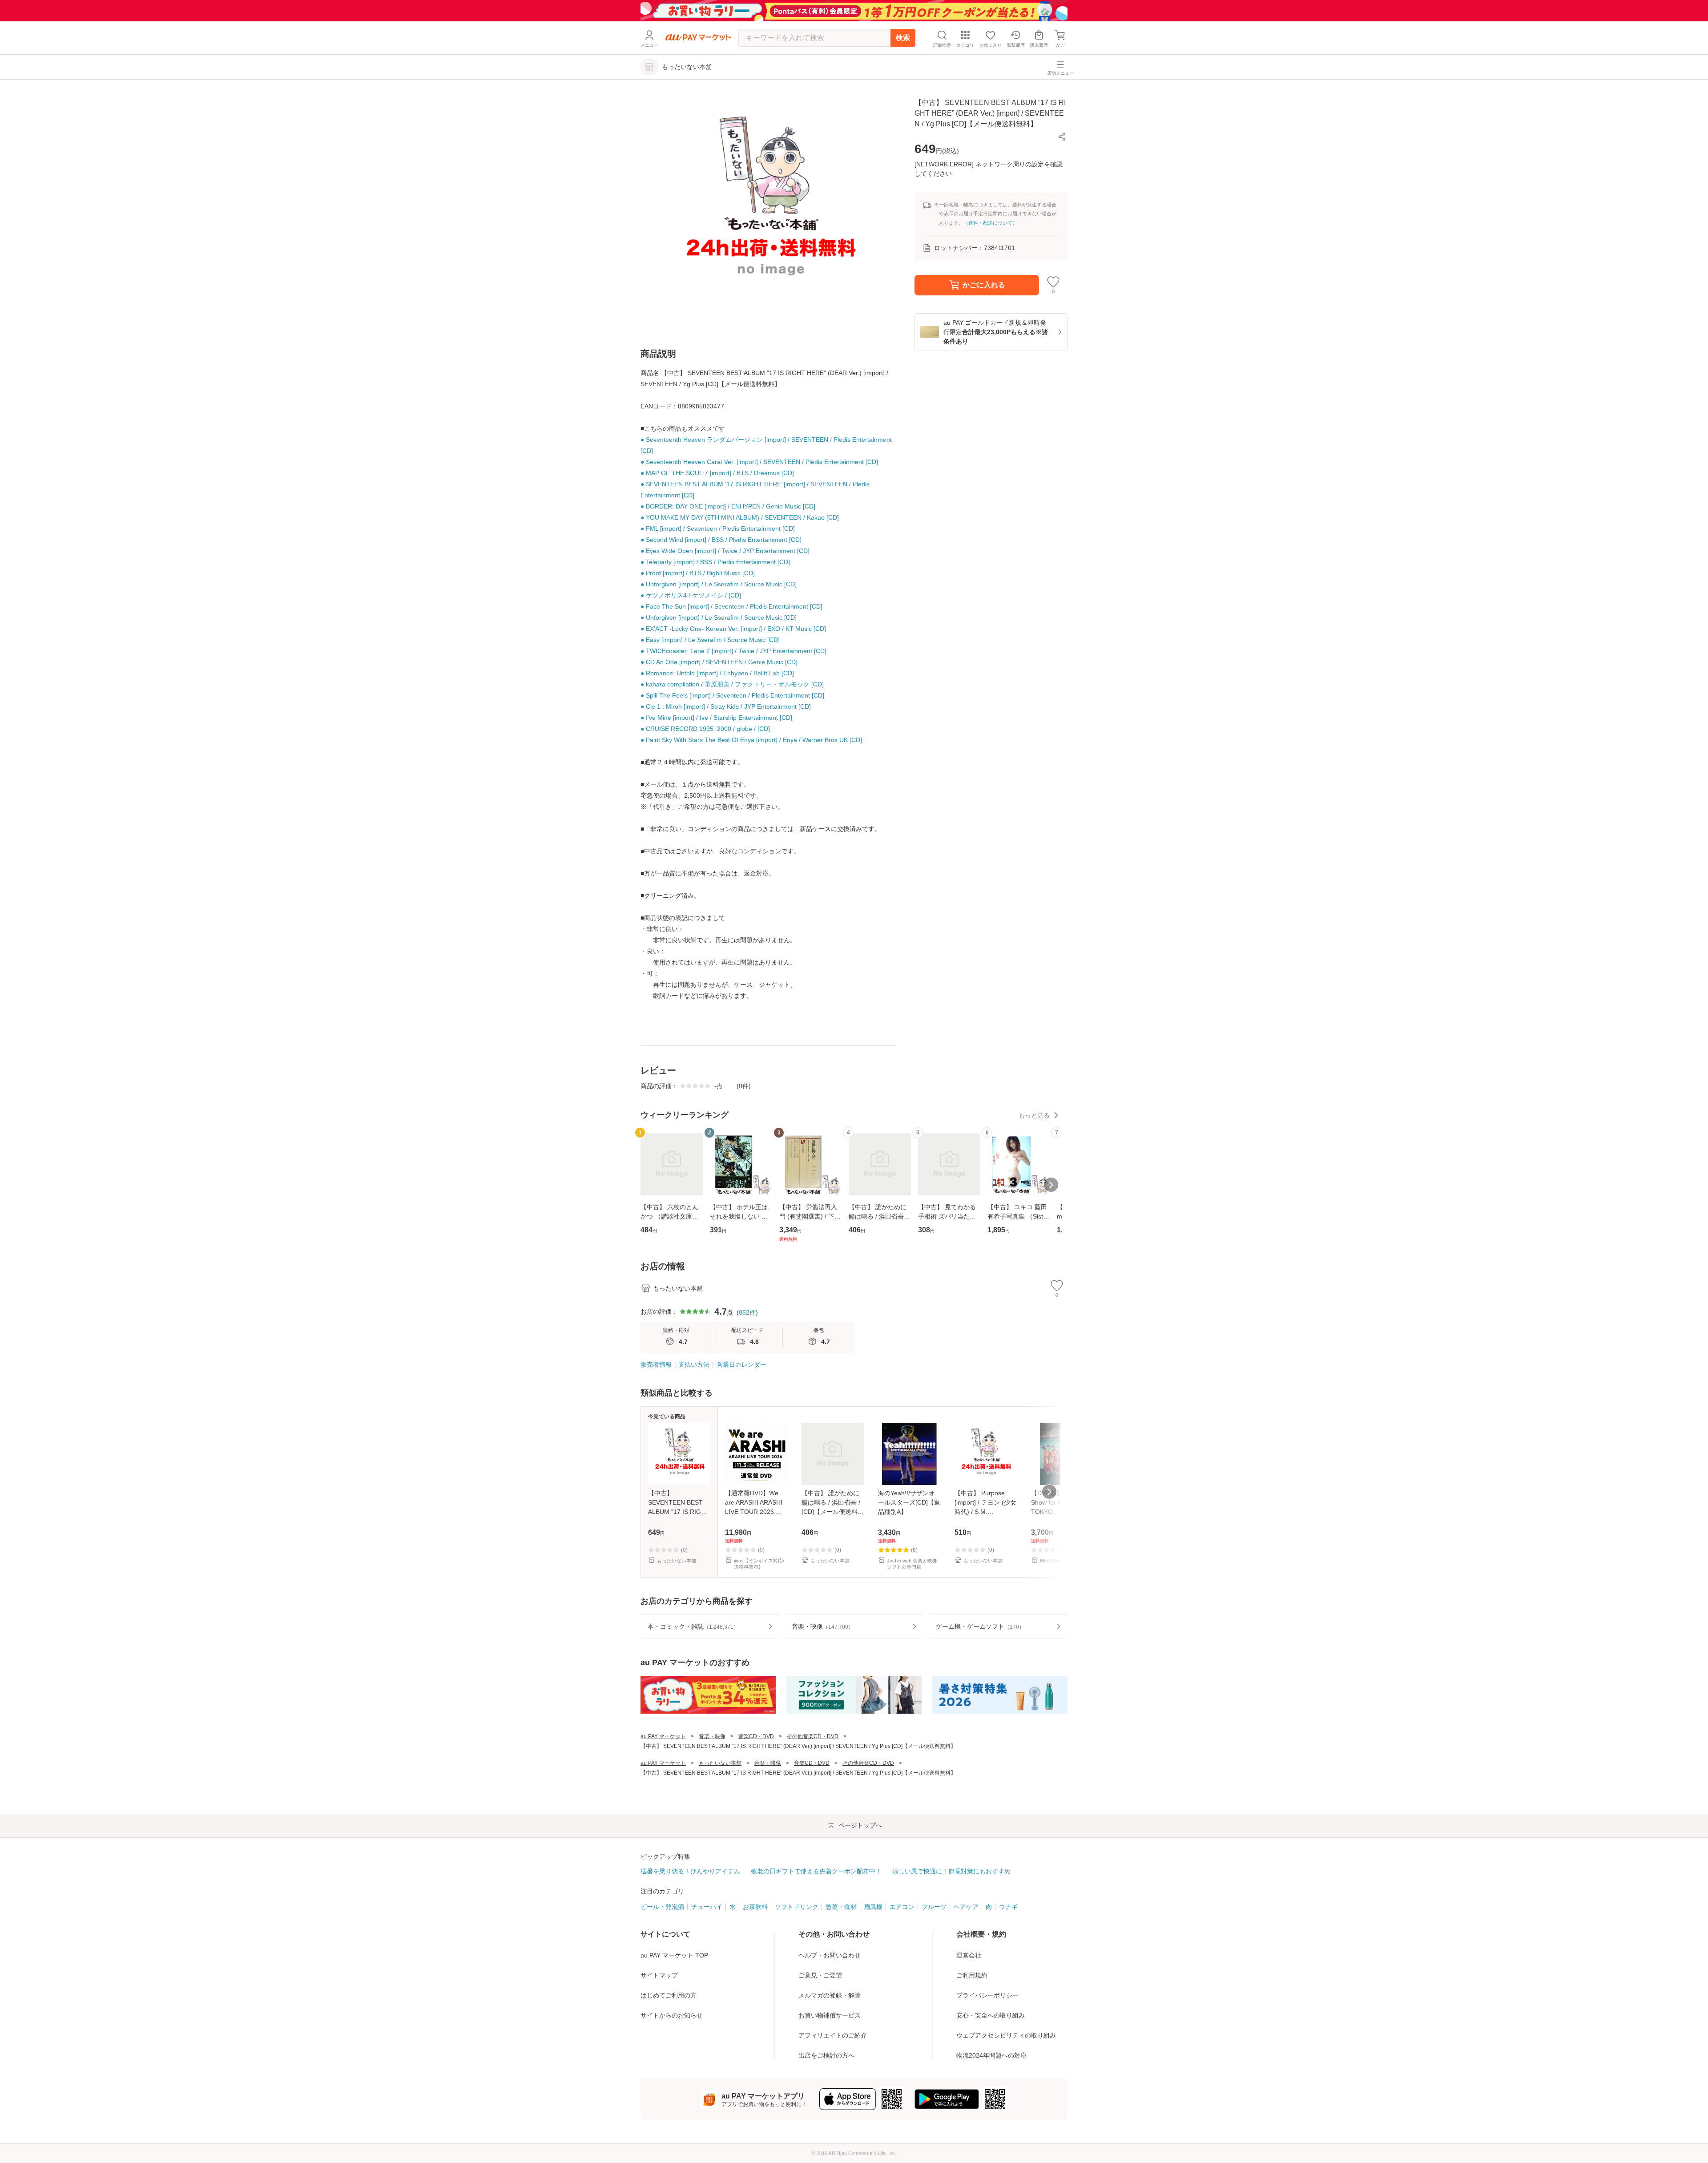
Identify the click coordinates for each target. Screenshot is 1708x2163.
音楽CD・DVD (756, 1736)
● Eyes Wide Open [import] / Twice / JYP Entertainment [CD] (725, 551)
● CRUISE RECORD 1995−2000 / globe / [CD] (705, 729)
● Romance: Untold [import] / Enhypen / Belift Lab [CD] (717, 673)
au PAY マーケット (663, 1736)
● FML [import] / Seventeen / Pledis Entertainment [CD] (718, 529)
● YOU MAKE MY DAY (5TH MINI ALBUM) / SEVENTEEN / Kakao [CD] (740, 517)
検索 (903, 38)
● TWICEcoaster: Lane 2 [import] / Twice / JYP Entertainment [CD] (733, 651)
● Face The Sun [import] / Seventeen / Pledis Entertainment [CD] (731, 606)
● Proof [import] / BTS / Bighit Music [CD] (698, 573)
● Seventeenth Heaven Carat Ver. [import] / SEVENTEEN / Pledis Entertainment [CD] (759, 462)
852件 (747, 1312)
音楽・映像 (712, 1736)
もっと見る (1034, 1115)
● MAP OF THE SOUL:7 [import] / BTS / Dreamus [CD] (717, 473)
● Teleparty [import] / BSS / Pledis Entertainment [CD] (715, 562)
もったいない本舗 (720, 1763)
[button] (1062, 137)
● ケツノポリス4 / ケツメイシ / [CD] (691, 595)
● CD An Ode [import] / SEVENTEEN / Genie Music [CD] (719, 662)
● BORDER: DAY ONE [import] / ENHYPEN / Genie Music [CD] (728, 506)
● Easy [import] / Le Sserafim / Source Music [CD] (710, 640)
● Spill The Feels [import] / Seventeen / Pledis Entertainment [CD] (732, 695)
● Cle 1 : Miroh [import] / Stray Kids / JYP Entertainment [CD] (726, 706)
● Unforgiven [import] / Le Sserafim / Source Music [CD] (719, 584)
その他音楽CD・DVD (813, 1736)
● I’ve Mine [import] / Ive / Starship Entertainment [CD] (716, 718)
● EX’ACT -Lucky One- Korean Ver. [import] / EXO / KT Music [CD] (733, 629)
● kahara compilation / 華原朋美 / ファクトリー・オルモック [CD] (732, 684)
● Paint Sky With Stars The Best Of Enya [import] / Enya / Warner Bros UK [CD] (751, 740)
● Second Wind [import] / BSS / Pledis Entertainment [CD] (721, 540)
